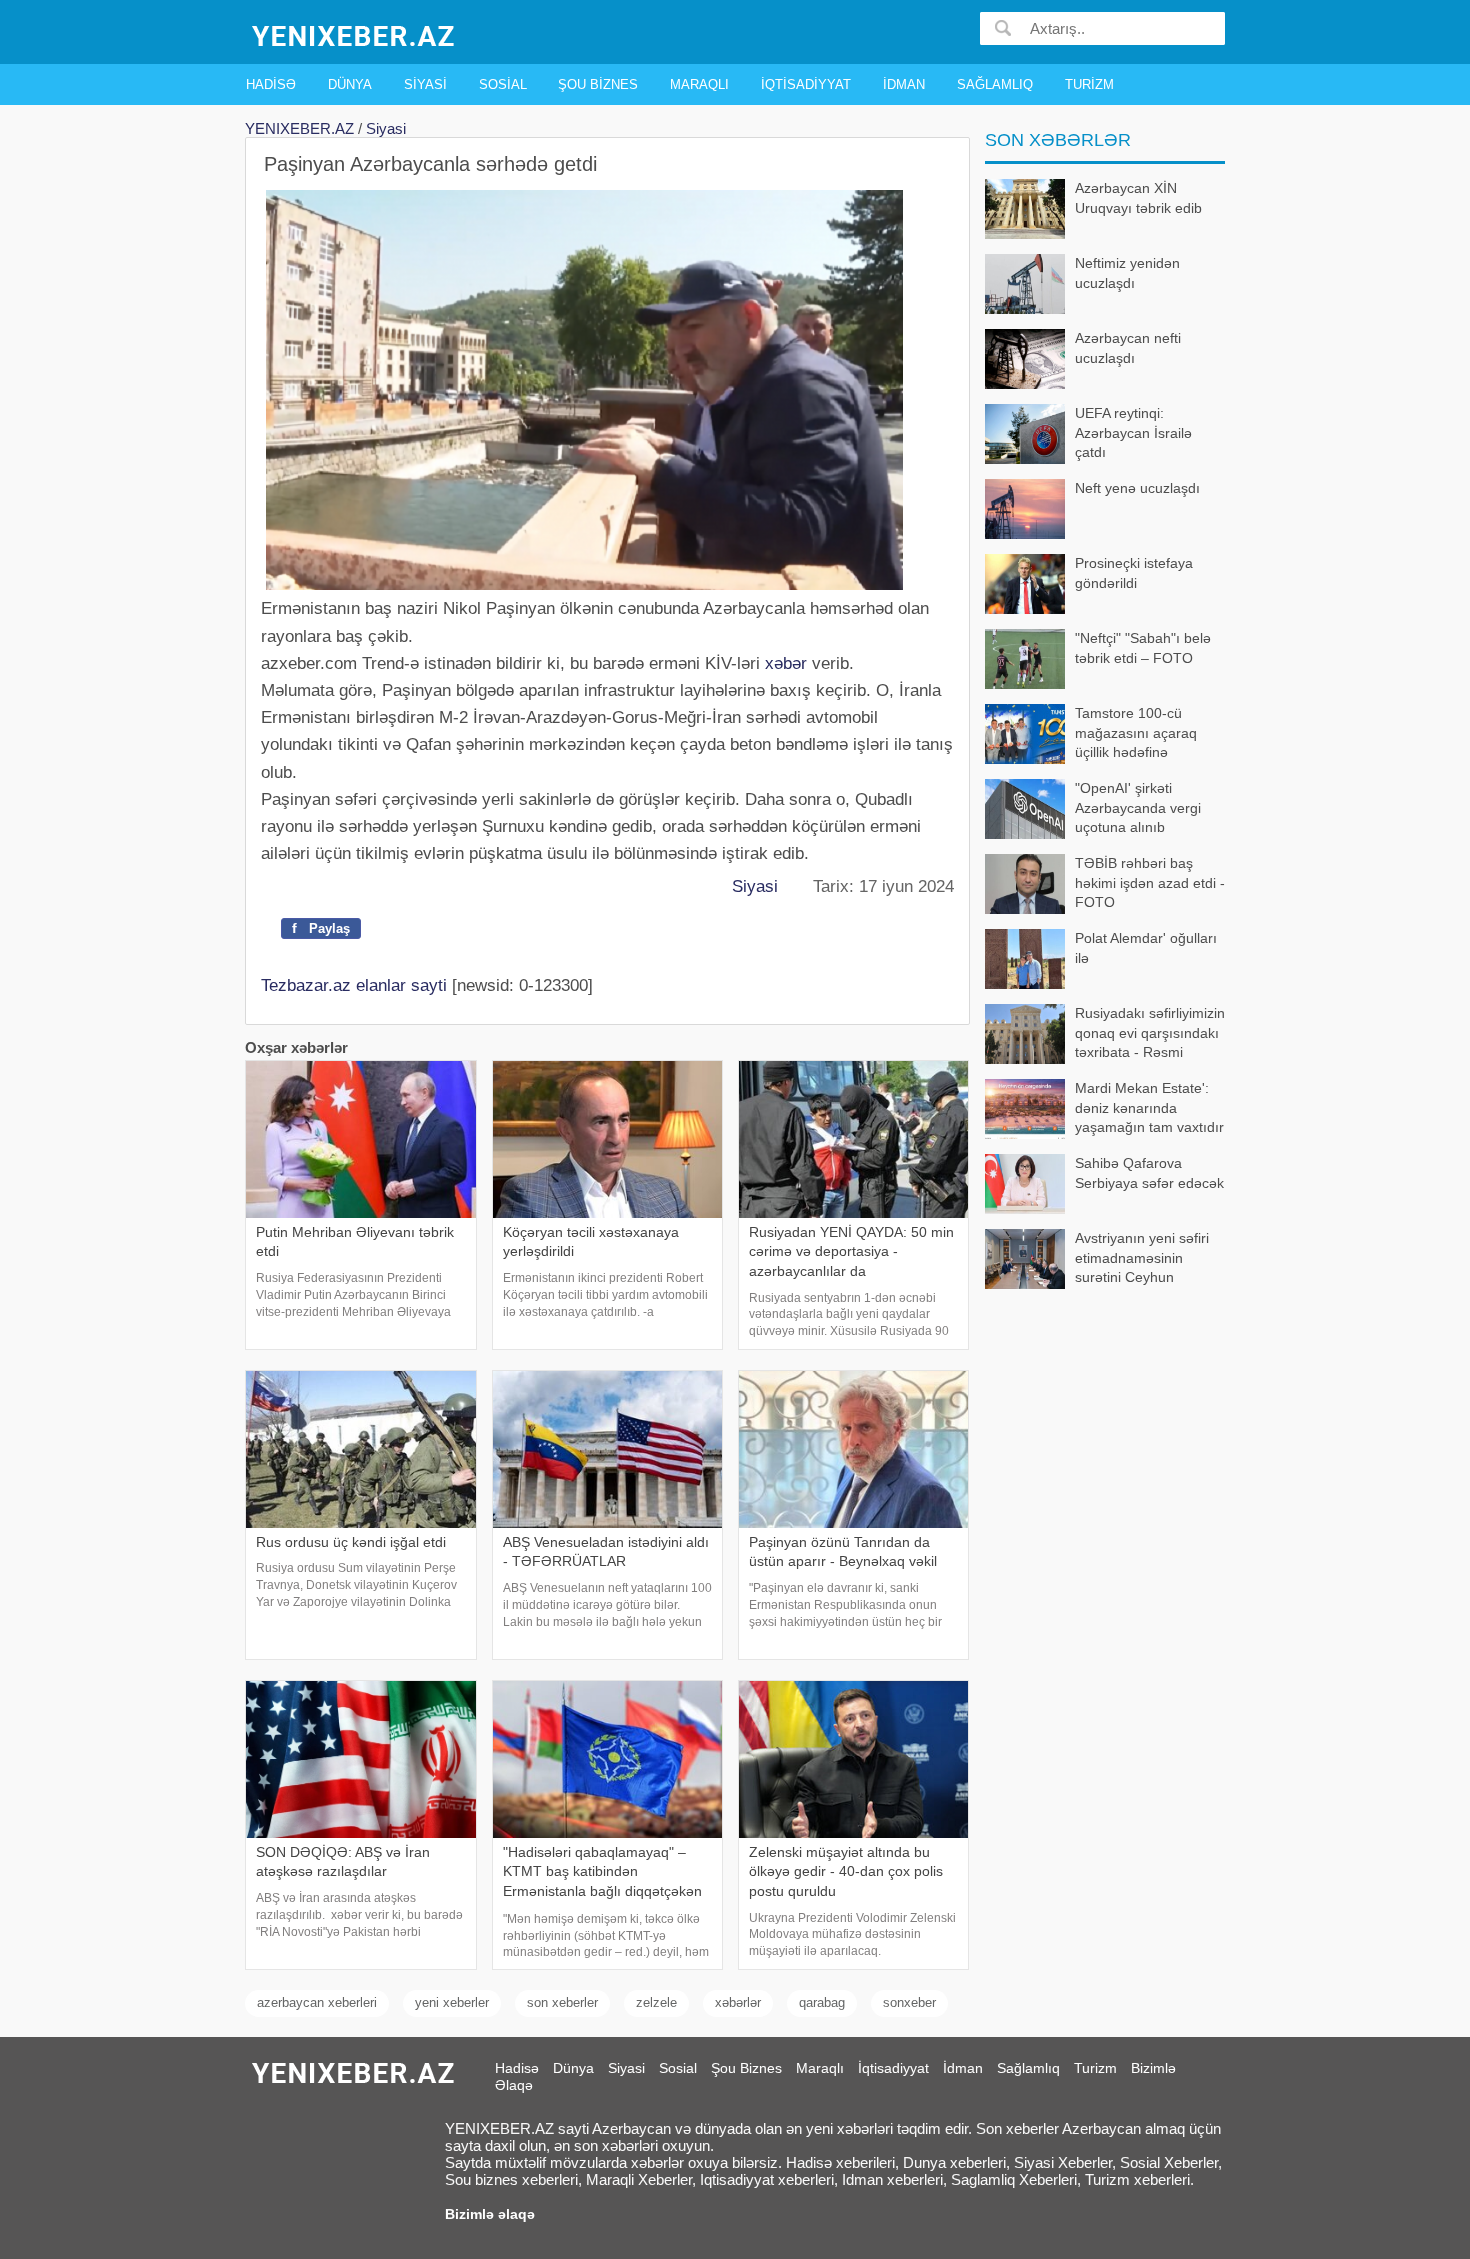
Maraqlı (699, 84)
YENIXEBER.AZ (299, 128)
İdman (904, 84)
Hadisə (271, 84)
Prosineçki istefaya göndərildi (1134, 573)
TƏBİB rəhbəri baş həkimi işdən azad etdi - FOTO (1150, 882)
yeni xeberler (452, 2002)
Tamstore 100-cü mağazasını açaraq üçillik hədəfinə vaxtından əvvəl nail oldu (1092, 734)
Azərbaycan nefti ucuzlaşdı (1128, 348)
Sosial (503, 84)
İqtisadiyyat (806, 84)
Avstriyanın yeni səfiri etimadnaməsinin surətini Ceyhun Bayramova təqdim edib (1150, 1259)
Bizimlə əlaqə (490, 2214)
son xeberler (562, 2002)
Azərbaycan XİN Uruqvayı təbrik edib (1138, 198)
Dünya (350, 84)
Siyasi (425, 84)
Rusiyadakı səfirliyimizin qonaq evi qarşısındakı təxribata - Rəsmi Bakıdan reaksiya (1150, 1034)
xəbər (786, 663)
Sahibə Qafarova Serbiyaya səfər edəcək (1149, 1173)
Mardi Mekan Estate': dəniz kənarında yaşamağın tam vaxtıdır (1149, 1107)
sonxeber (909, 2002)
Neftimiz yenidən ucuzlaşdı (1127, 273)
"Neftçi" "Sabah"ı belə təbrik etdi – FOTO (1143, 648)
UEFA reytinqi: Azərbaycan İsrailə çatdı (1133, 432)
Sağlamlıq (995, 84)
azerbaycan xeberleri (317, 2002)
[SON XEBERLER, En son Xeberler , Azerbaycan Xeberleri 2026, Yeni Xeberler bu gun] (355, 34)
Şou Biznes (598, 84)
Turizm (1089, 84)
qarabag (822, 2002)
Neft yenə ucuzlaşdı (1137, 488)
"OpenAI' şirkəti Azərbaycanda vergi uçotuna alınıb (1138, 807)
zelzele (656, 2002)
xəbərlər (738, 2002)
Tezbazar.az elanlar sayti (354, 985)
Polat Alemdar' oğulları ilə (1146, 948)
